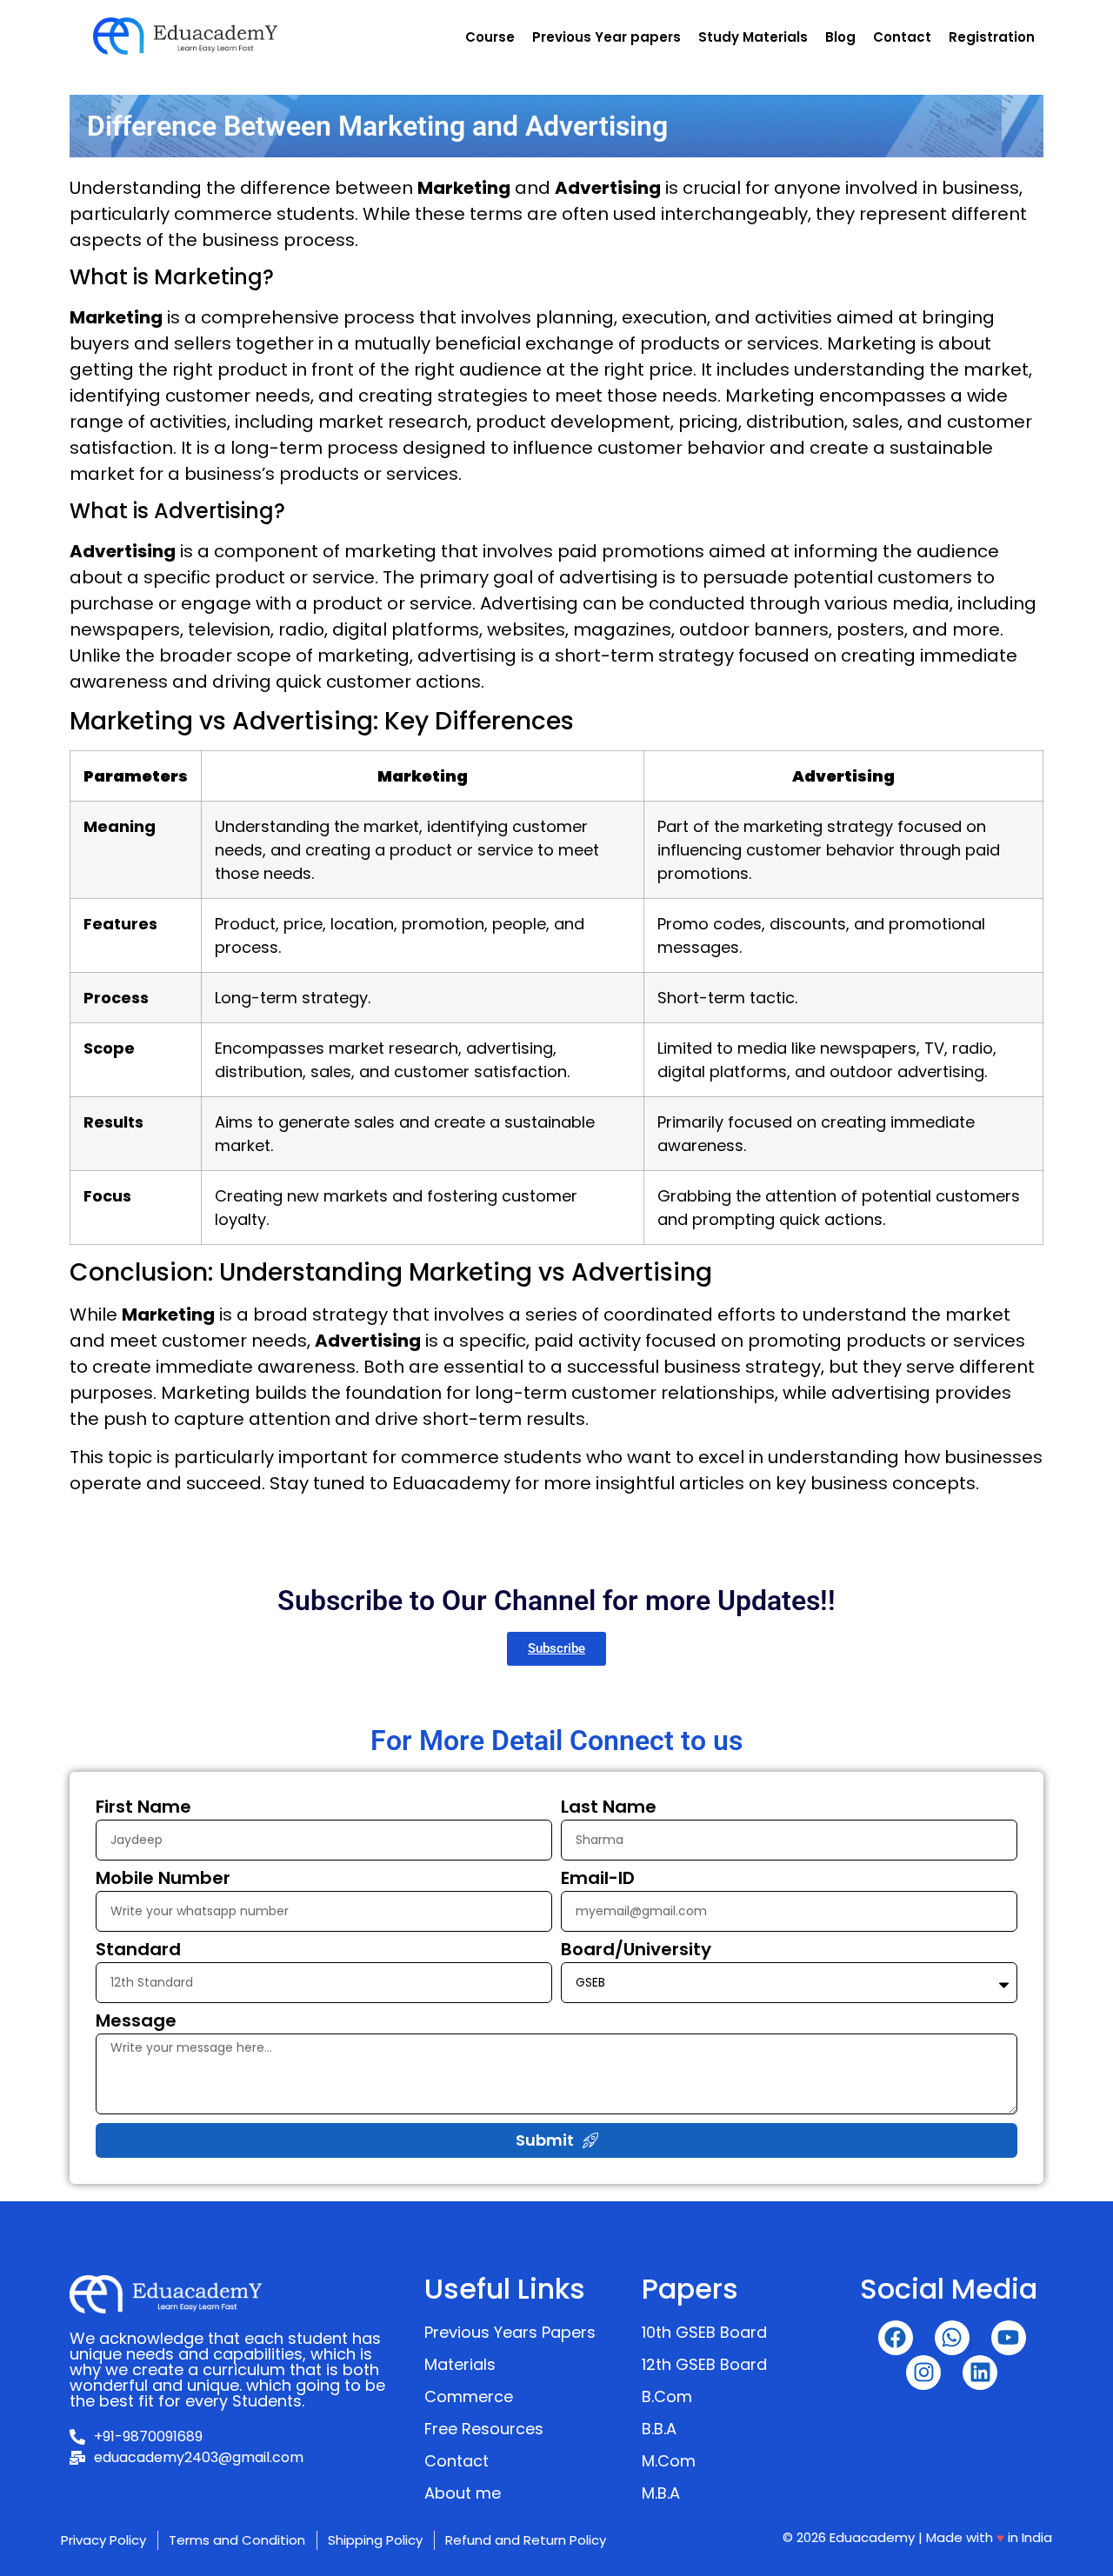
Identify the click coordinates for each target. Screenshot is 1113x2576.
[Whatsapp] (952, 2338)
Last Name (609, 1808)
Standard (138, 1951)
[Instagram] (923, 2373)
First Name (143, 1808)
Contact (902, 37)
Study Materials (753, 37)
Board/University (636, 1951)
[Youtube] (1009, 2338)
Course (490, 37)
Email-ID (598, 1880)
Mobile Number (163, 1880)
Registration (992, 37)
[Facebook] (896, 2338)
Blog (840, 37)
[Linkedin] (980, 2373)
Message (136, 2022)
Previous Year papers (606, 37)
